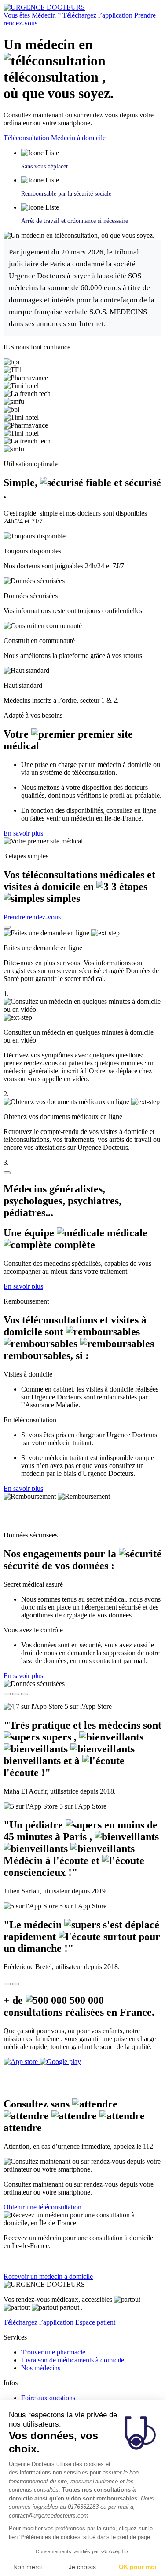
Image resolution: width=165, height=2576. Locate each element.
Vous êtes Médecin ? (32, 15)
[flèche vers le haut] (7, 927)
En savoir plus (23, 833)
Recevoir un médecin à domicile (48, 2276)
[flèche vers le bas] (7, 1173)
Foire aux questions (48, 2398)
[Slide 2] (16, 1694)
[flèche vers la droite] (16, 1984)
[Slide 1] (7, 1694)
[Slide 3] (25, 1694)
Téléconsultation (27, 138)
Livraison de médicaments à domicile (73, 2360)
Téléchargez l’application (97, 15)
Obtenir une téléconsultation (42, 2207)
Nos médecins (41, 2368)
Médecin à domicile (78, 138)
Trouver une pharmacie (53, 2352)
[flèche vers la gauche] (7, 1984)
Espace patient (95, 2322)
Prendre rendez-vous (32, 917)
